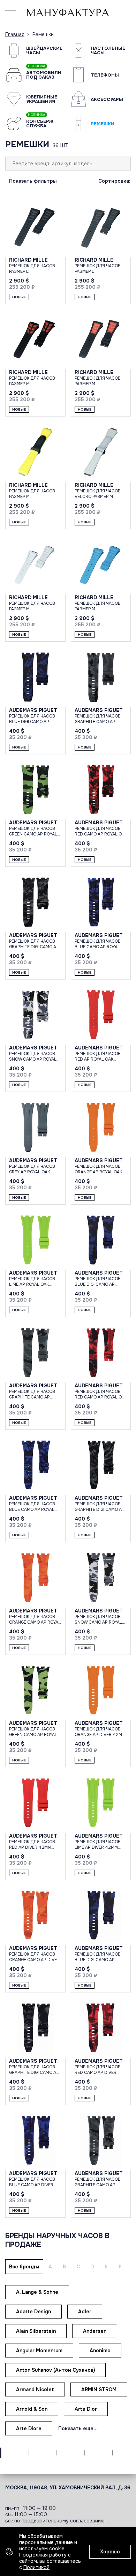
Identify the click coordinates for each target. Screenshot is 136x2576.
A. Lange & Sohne (37, 2292)
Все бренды (24, 2267)
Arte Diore (29, 2428)
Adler (85, 2312)
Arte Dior (86, 2409)
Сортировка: (114, 181)
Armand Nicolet (35, 2389)
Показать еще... (78, 2428)
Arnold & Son (32, 2409)
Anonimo (100, 2351)
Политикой (36, 2567)
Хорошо (110, 2552)
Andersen (95, 2331)
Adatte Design (33, 2312)
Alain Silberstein (36, 2331)
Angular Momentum (39, 2351)
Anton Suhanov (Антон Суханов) (55, 2370)
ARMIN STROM (99, 2389)
